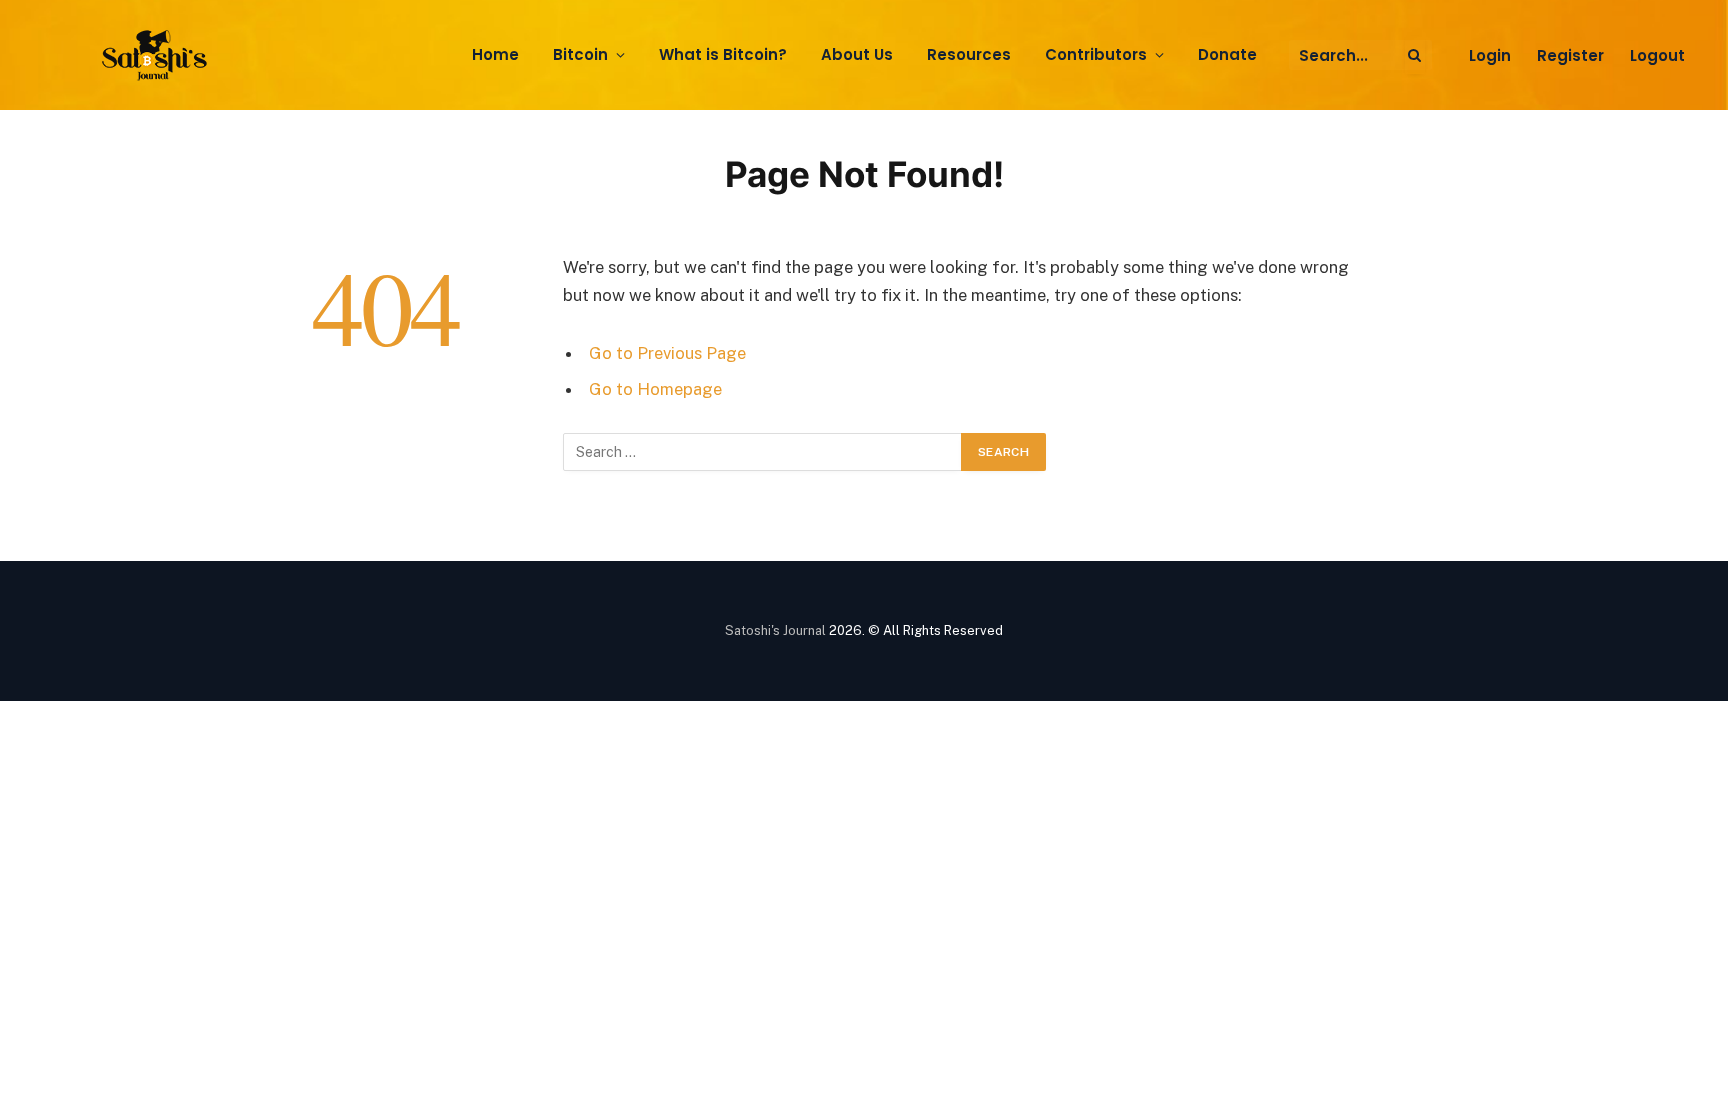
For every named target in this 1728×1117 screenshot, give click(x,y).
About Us (857, 54)
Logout (1657, 55)
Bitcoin (580, 54)
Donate (1227, 54)
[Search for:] (763, 452)
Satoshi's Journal (775, 630)
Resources (969, 54)
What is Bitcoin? (723, 54)
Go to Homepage (655, 389)
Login (1490, 55)
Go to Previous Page (667, 353)
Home (495, 54)
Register (1570, 55)
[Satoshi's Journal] (157, 55)
